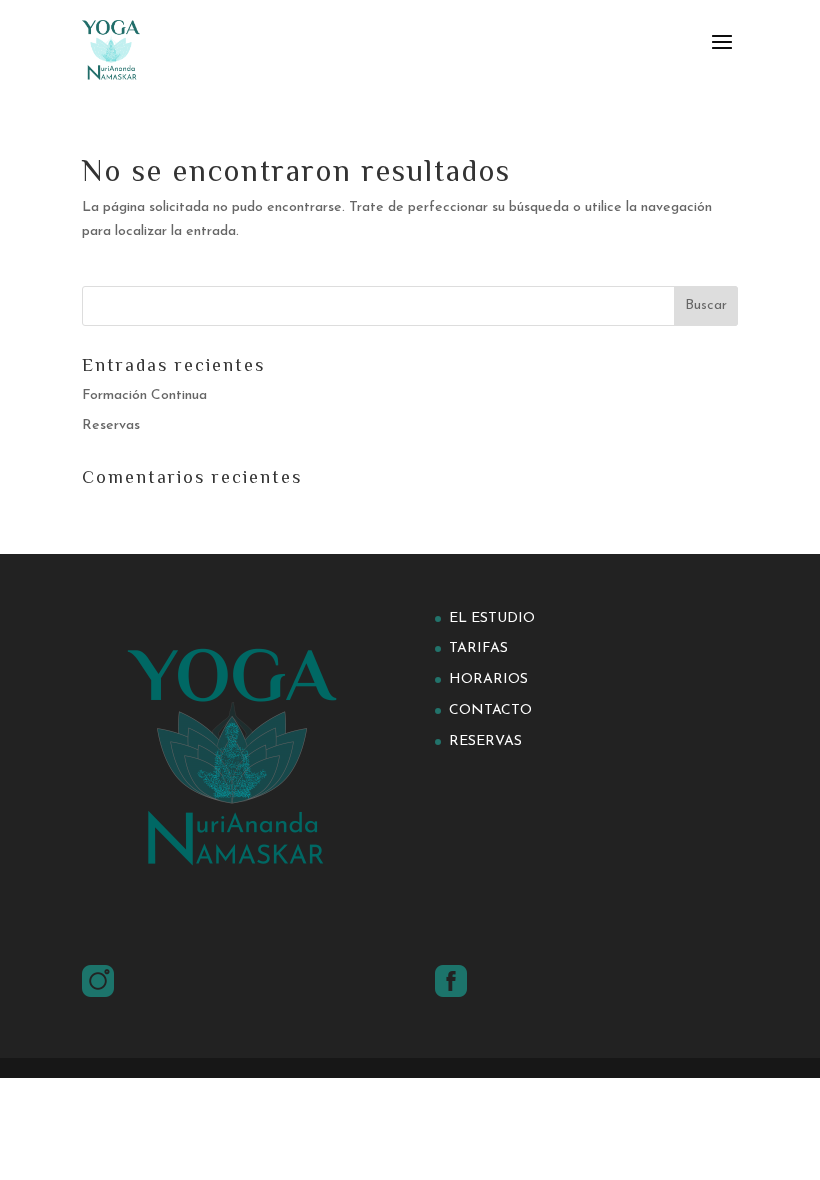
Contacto (490, 710)
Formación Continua (144, 395)
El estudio (492, 618)
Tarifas (478, 648)
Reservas (111, 425)
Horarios (488, 679)
